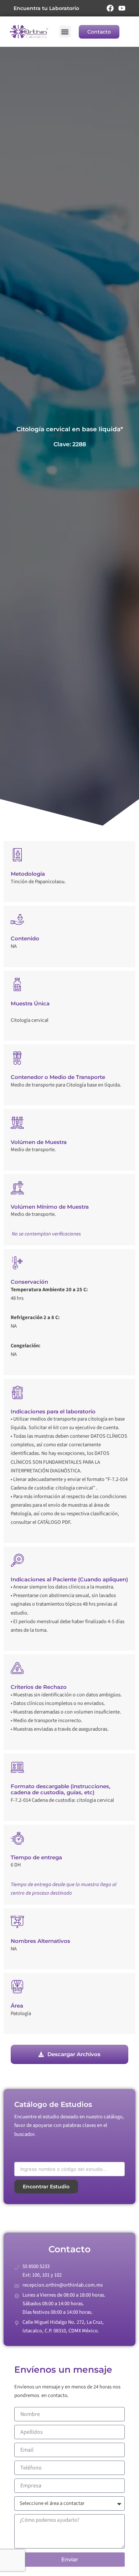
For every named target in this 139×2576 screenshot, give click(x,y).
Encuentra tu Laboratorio (46, 8)
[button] (65, 32)
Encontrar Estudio (46, 2187)
